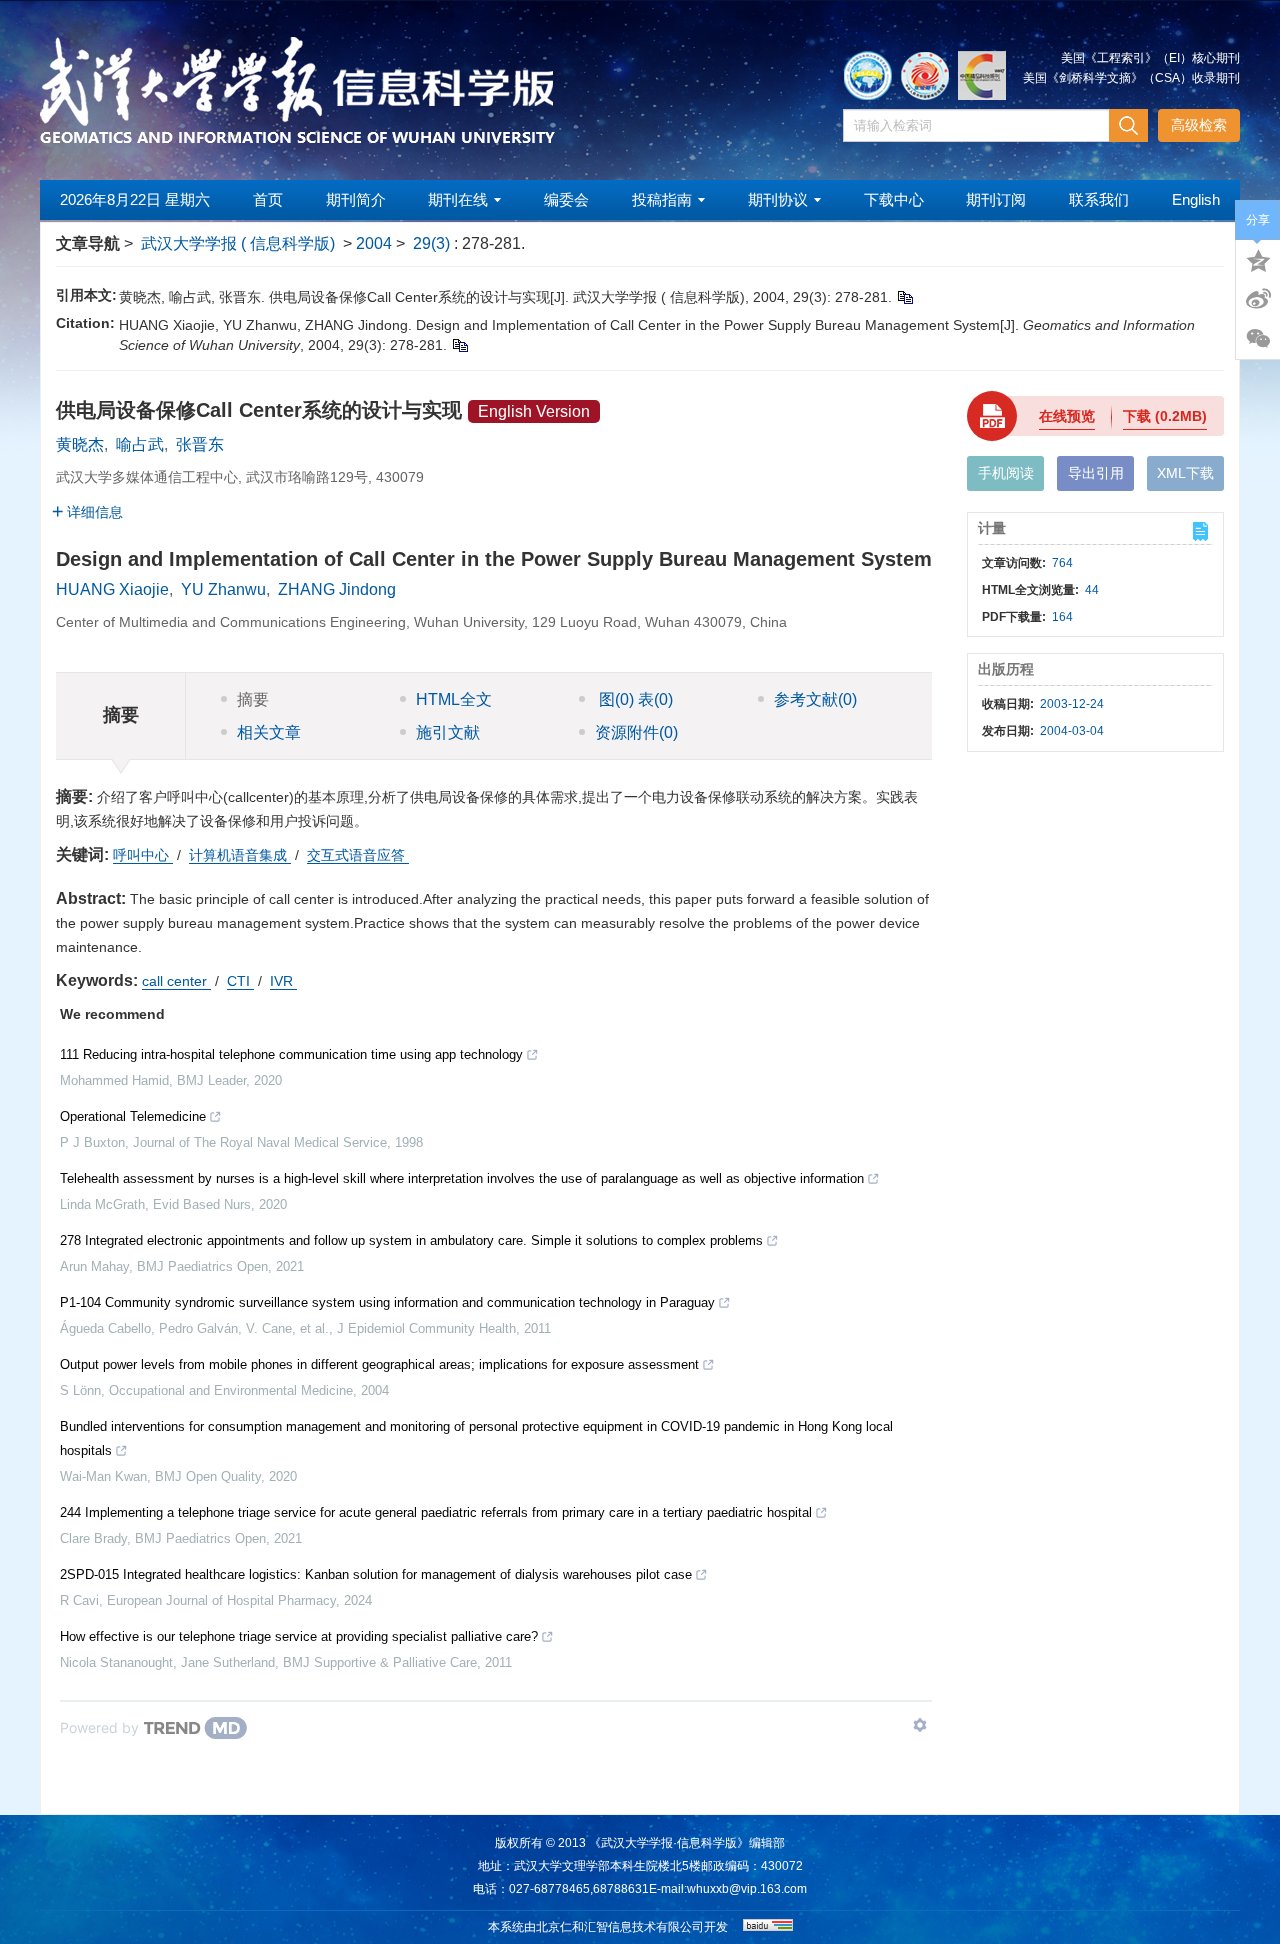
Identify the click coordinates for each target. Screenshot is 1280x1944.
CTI (240, 981)
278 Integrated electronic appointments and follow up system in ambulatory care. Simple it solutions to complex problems (411, 1240)
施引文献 (448, 732)
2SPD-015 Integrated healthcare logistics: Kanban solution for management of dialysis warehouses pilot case (376, 1574)
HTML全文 (454, 699)
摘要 (253, 699)
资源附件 (636, 732)
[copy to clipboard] (459, 345)
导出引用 (1096, 473)
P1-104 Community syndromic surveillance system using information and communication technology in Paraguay (387, 1302)
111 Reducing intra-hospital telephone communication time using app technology (291, 1054)
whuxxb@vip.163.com (747, 1889)
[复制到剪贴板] (904, 297)
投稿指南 (662, 199)
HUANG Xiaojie (112, 589)
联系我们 (1099, 199)
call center (176, 981)
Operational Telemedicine (133, 1116)
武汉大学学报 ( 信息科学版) (238, 243)
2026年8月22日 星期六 (135, 199)
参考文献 (815, 699)
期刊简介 (356, 199)
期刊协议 (778, 199)
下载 (1165, 416)
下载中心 (894, 199)
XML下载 (1185, 473)
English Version (534, 411)
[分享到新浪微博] (1258, 299)
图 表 (634, 699)
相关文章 (269, 732)
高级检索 (1199, 125)
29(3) (433, 243)
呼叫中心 (143, 855)
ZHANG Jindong (337, 589)
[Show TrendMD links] (920, 1725)
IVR (283, 981)
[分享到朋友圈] (1258, 339)
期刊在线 (458, 199)
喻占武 (140, 444)
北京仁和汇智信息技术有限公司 (620, 1927)
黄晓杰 (80, 444)
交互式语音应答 (358, 855)
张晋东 (200, 444)
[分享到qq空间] (1258, 259)
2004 (374, 243)
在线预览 (1067, 416)
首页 (268, 199)
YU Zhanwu (223, 589)
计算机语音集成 (240, 855)
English (1196, 199)
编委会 (566, 199)
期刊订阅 (996, 199)
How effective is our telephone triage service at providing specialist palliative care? (299, 1636)
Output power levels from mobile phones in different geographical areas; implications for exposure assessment (379, 1364)
